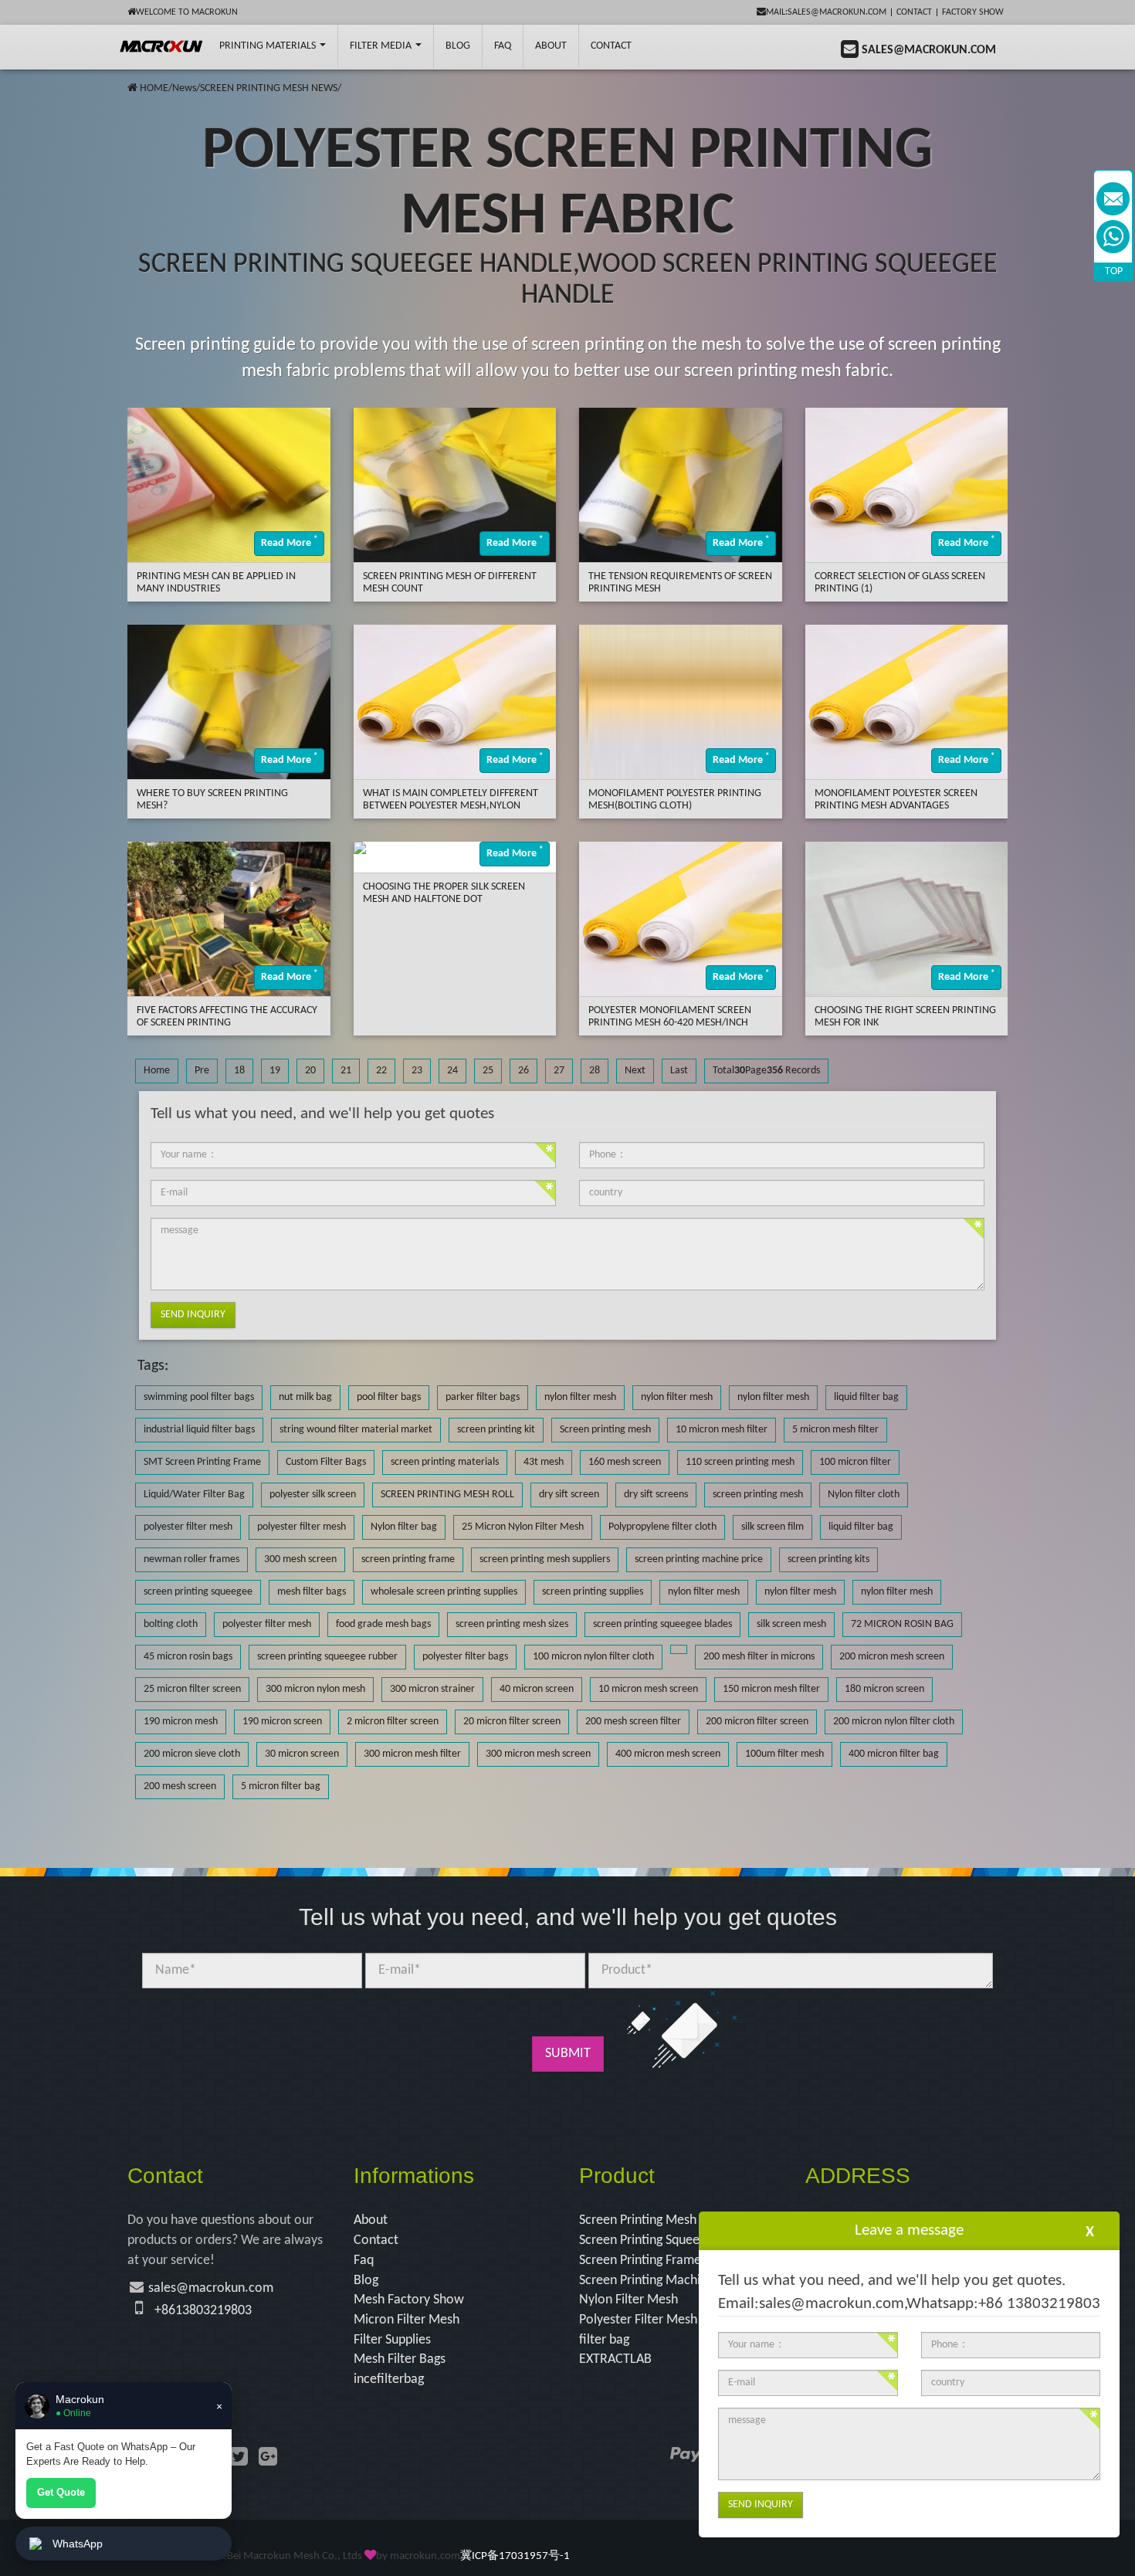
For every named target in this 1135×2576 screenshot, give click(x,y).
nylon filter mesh (580, 1397)
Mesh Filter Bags (400, 2359)
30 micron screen (302, 1754)
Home (157, 1071)
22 (381, 1071)
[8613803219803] (1113, 237)
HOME (154, 88)
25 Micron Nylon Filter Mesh (523, 1527)
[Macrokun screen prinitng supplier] (162, 46)
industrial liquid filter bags (199, 1430)
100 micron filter (855, 1462)
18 (239, 1071)
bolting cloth (171, 1624)
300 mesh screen (300, 1559)
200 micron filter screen (757, 1722)
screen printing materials (445, 1462)
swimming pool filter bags (199, 1397)
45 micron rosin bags (188, 1657)
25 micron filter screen (192, 1689)
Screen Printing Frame (640, 2261)
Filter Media (382, 46)
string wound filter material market (356, 1430)
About (551, 46)
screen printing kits (828, 1559)
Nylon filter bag (404, 1527)
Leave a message (909, 2230)
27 (559, 1071)
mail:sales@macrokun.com (826, 12)
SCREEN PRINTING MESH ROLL (447, 1495)
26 (523, 1071)
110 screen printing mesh (740, 1462)
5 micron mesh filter (835, 1430)
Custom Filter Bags (326, 1462)
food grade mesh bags (383, 1624)
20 (310, 1071)
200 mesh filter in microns (759, 1657)
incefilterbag (389, 2379)
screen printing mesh (758, 1495)
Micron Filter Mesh (407, 2320)
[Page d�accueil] (132, 88)
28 (595, 1071)
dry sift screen (569, 1495)
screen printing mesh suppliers (545, 1559)
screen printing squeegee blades (662, 1624)
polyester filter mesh (188, 1527)
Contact (914, 12)
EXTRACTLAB (615, 2359)
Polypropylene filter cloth (662, 1527)
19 (275, 1071)
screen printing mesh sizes (512, 1624)
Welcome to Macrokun (187, 12)
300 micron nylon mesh (315, 1689)
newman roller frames (191, 1559)
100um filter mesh (784, 1754)
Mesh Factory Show (409, 2300)
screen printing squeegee (198, 1592)
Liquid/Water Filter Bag (194, 1495)
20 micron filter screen (512, 1722)
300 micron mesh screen (538, 1754)
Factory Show (973, 12)
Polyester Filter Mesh (638, 2320)
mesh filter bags (312, 1592)
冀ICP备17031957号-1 (515, 2556)
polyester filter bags (465, 1657)
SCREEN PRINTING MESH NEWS (269, 88)
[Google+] (268, 2459)
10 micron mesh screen (648, 1689)
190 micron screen (282, 1722)
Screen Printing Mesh (638, 2220)
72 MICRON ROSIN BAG (902, 1624)
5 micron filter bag (281, 1786)
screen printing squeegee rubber (327, 1657)
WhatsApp (78, 2544)
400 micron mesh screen (668, 1754)
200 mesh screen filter (633, 1722)
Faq (364, 2261)
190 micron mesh (181, 1722)
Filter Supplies (392, 2340)
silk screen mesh (791, 1624)
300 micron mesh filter (412, 1754)
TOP (1114, 271)
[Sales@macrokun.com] (1113, 199)
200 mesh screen (180, 1786)
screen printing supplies (593, 1592)
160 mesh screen (625, 1462)
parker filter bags (483, 1397)
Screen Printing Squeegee (649, 2240)
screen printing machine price (699, 1559)
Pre (202, 1071)
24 (452, 1071)
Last (679, 1071)
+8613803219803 (203, 2311)
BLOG (458, 46)
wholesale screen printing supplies (444, 1592)
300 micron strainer (432, 1689)
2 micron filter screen (393, 1722)
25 (488, 1071)
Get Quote (61, 2492)
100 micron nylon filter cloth (593, 1657)
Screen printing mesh (605, 1430)
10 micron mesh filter (722, 1430)
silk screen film (772, 1527)
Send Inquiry (193, 1315)
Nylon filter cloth (864, 1495)
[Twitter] (239, 2459)
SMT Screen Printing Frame (202, 1462)
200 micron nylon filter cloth (894, 1722)
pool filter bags (389, 1397)
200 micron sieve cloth (192, 1754)
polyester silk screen (313, 1495)
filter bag (604, 2340)
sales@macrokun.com (211, 2288)
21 (346, 1071)
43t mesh (544, 1462)
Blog (366, 2281)
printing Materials (269, 46)
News (184, 88)
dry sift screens (656, 1495)
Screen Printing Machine (647, 2281)
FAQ (503, 46)
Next (635, 1071)
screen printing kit (496, 1430)
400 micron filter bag (894, 1754)
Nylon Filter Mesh (628, 2300)
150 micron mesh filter (771, 1689)
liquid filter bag (866, 1397)
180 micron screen (884, 1689)
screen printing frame (408, 1559)
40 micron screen (537, 1689)
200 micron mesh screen (892, 1657)
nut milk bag (305, 1397)
